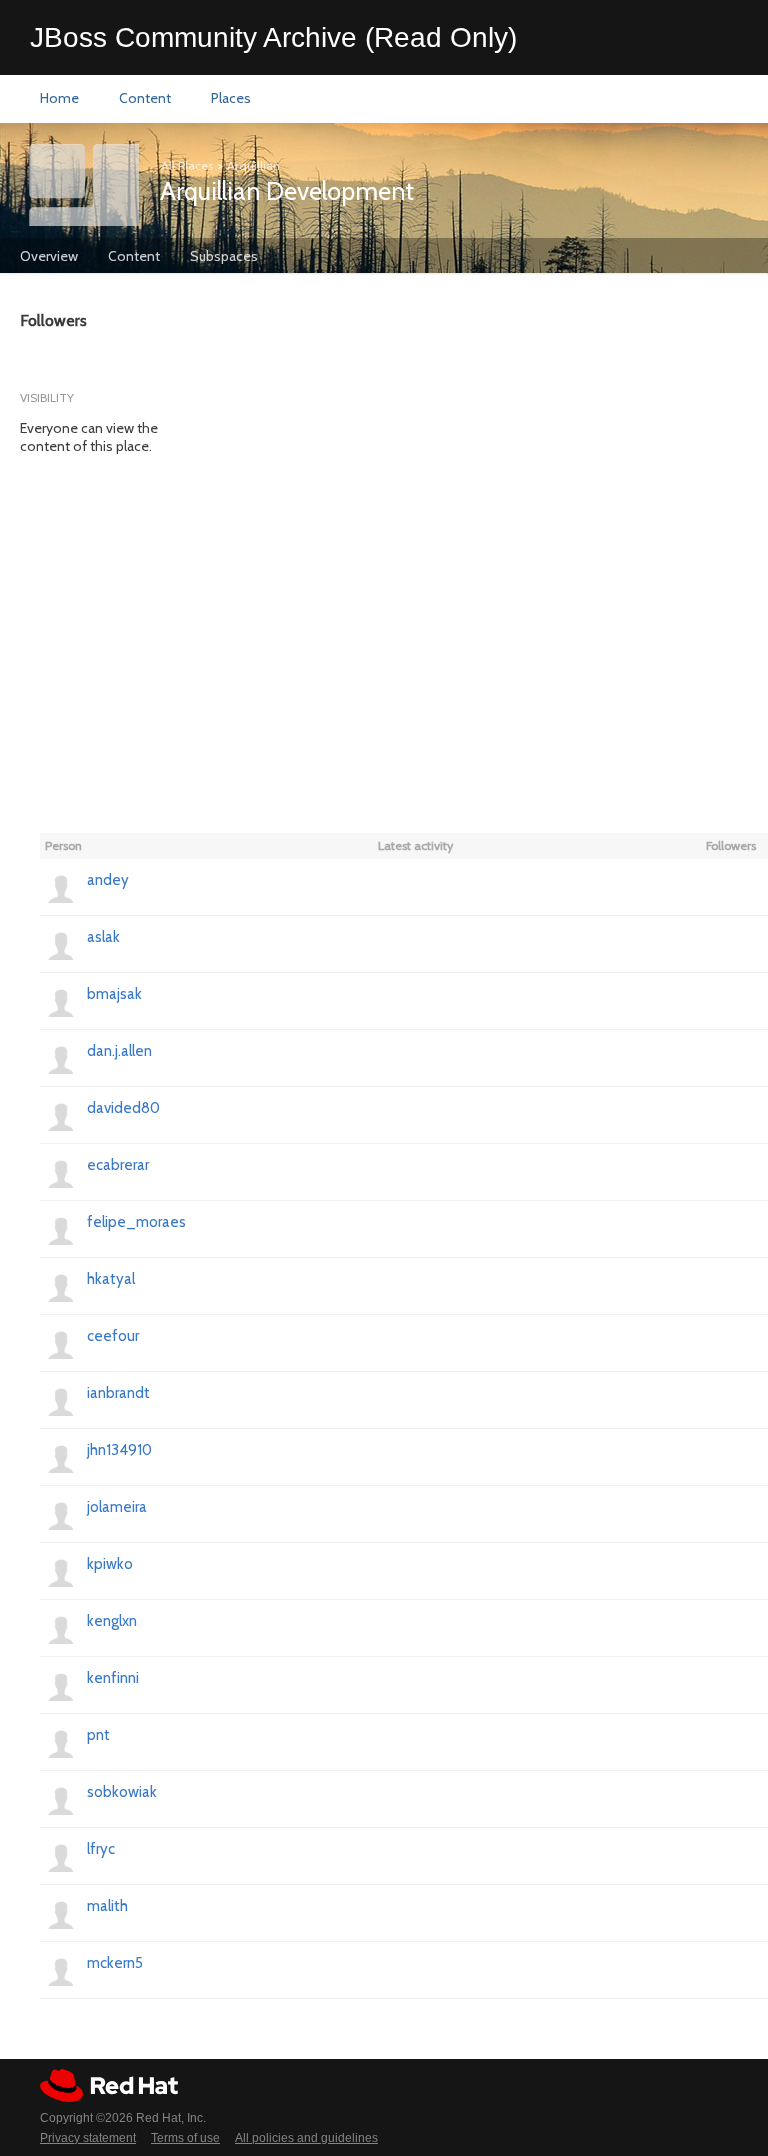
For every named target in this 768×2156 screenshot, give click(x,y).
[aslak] (61, 944)
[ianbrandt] (61, 1400)
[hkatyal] (61, 1286)
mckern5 (115, 1963)
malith (107, 1906)
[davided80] (61, 1115)
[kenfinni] (61, 1685)
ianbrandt (118, 1393)
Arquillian (253, 165)
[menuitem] (59, 99)
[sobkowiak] (61, 1799)
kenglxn (112, 1621)
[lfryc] (61, 1856)
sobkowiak (122, 1792)
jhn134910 (119, 1450)
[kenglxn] (61, 1628)
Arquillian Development (287, 191)
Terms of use (185, 2138)
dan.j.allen (119, 1051)
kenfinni (113, 1678)
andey (108, 880)
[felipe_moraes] (61, 1229)
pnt (98, 1735)
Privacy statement (88, 2138)
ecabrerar (118, 1165)
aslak (103, 937)
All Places (187, 165)
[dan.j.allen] (61, 1058)
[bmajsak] (61, 1001)
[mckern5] (61, 1970)
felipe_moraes (136, 1222)
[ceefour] (61, 1343)
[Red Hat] (109, 2085)
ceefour (113, 1336)
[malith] (61, 1913)
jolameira (117, 1507)
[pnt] (61, 1742)
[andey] (61, 887)
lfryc (101, 1849)
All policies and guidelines (306, 2138)
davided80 (123, 1108)
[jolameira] (61, 1514)
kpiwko (110, 1564)
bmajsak (114, 994)
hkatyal (111, 1279)
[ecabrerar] (61, 1172)
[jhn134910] (61, 1457)
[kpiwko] (61, 1571)
